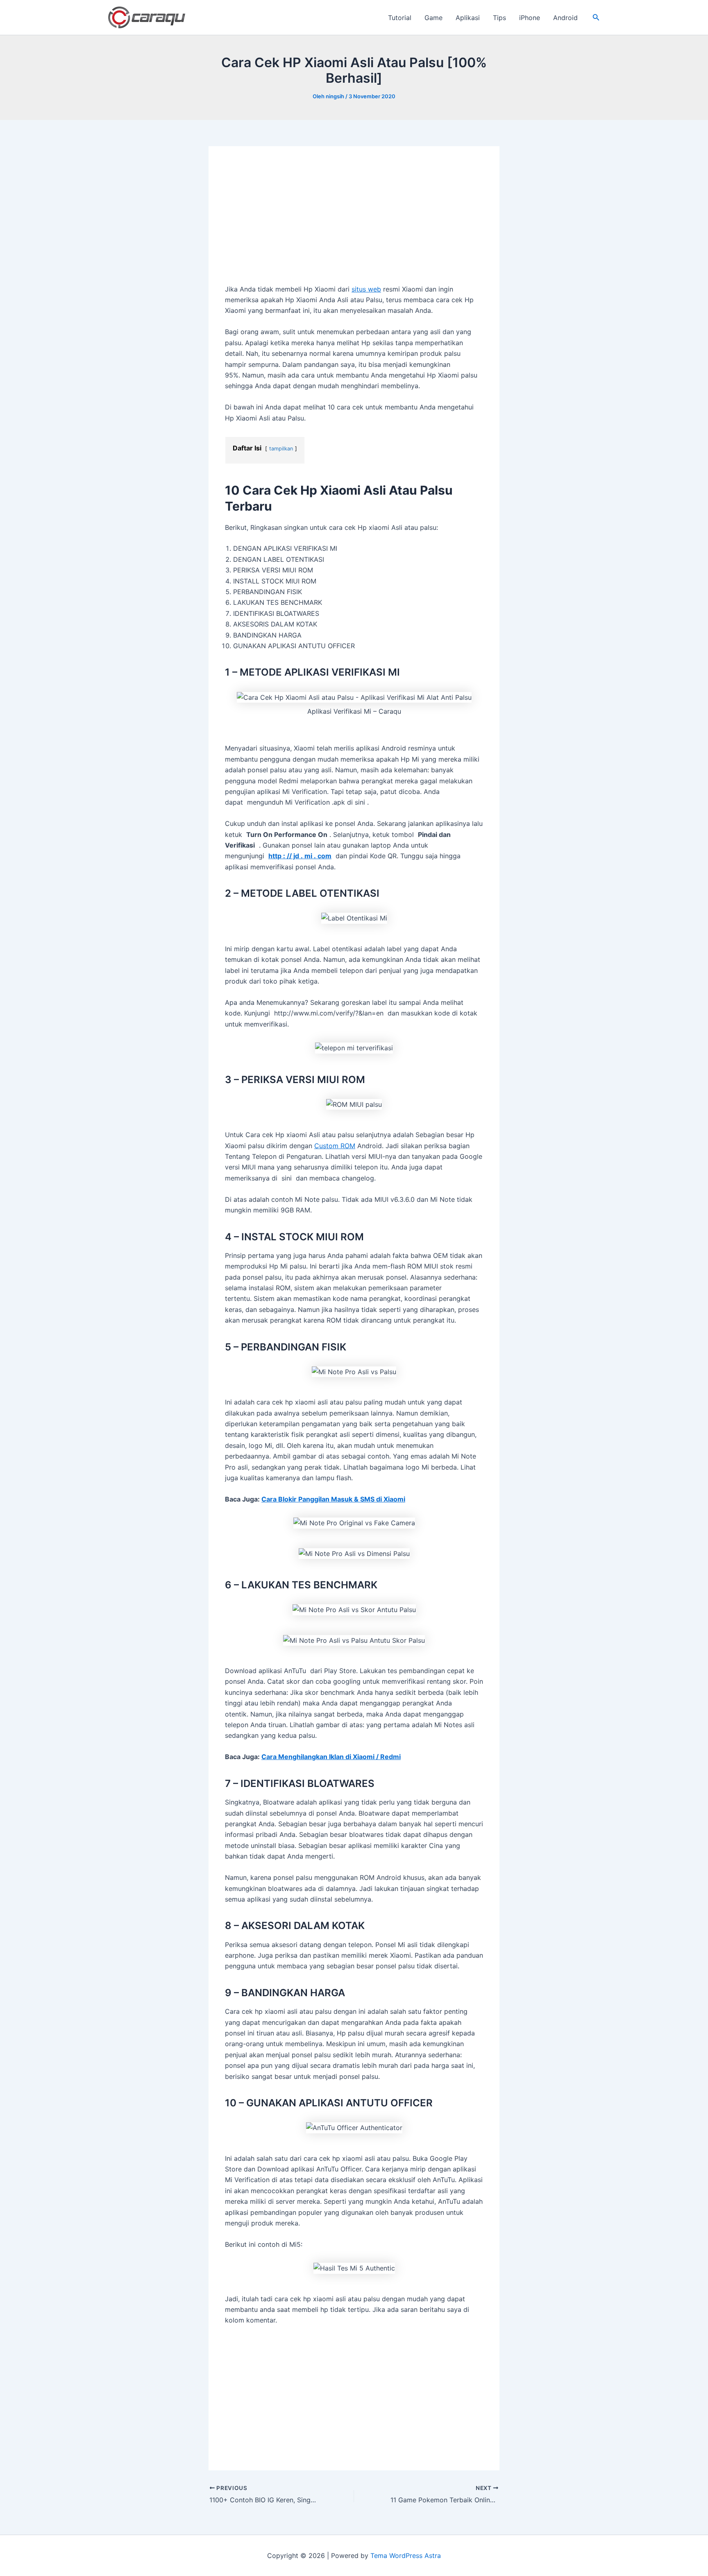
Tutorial (400, 18)
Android (565, 18)
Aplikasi (468, 18)
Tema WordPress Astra (406, 2556)
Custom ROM (335, 1146)
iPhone (530, 18)
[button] (596, 17)
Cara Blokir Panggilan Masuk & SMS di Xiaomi (333, 1499)
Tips (499, 18)
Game (433, 18)
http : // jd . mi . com (300, 856)
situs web (366, 289)
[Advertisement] (354, 223)
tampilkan (281, 449)
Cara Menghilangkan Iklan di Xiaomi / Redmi (331, 1757)
